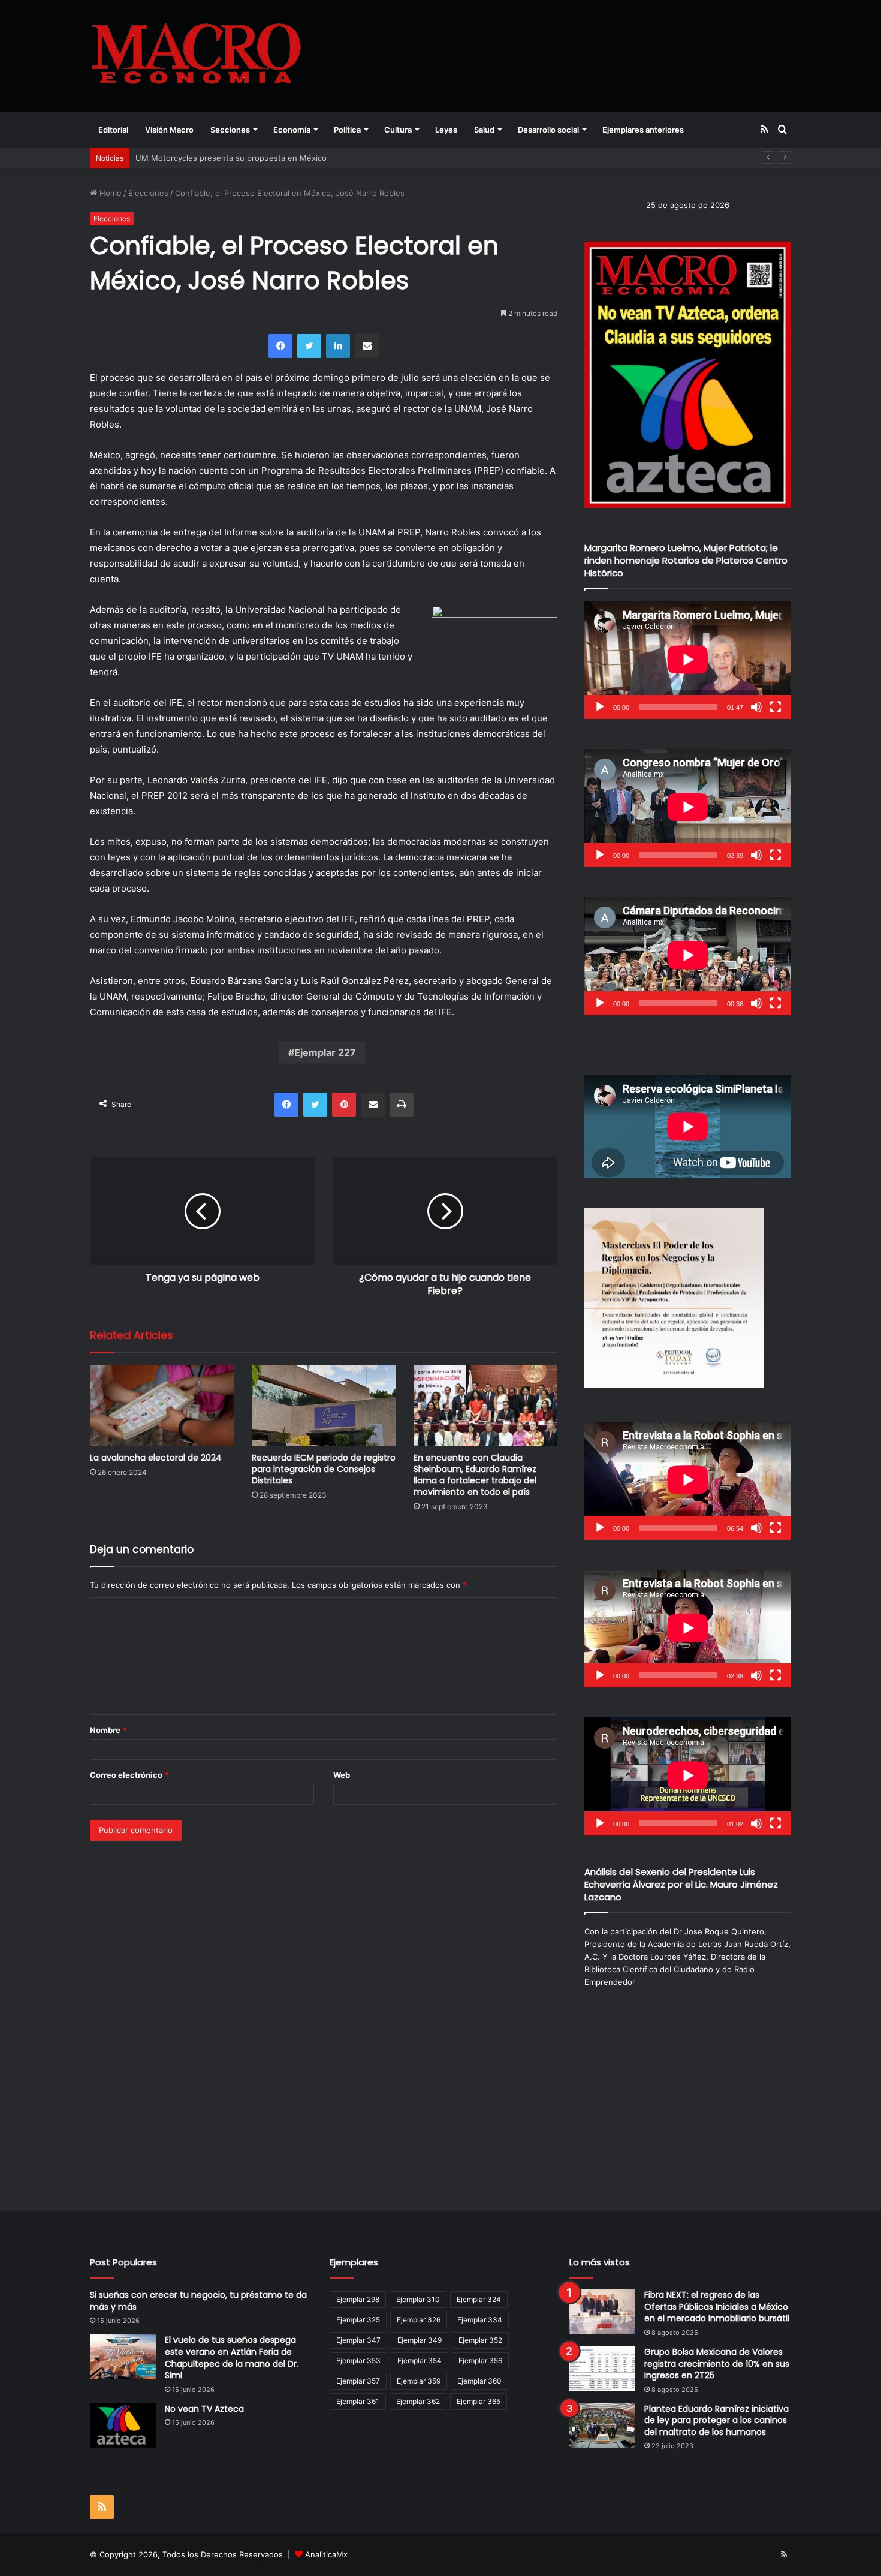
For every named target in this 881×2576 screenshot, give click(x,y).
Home (109, 193)
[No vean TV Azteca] (123, 2426)
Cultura (398, 130)
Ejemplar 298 (358, 2299)
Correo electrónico (129, 1775)
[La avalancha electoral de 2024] (162, 1405)
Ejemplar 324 (479, 2299)
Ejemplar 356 (480, 2360)
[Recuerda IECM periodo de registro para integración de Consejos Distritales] (324, 1405)
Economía (292, 130)
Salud (484, 130)
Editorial (113, 130)
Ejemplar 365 (479, 2401)
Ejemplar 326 (419, 2320)
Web (342, 1775)
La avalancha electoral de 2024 (156, 1458)
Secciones (230, 130)
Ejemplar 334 (480, 2320)
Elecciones (148, 193)
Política (347, 130)
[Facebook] (280, 346)
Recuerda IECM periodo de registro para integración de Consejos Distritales (324, 1469)
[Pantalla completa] (776, 707)
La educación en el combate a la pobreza (212, 158)
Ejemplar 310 (418, 2299)
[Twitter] (309, 346)
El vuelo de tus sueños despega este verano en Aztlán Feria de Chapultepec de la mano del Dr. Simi (232, 2357)
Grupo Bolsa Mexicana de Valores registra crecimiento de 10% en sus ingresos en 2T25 (717, 2363)
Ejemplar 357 (358, 2381)
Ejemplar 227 (325, 1052)
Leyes (446, 130)
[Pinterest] (344, 1105)
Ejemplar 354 (420, 2360)
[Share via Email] (367, 346)
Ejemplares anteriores (643, 130)
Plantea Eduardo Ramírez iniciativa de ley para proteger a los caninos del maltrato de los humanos (716, 2420)
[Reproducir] (600, 707)
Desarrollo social (548, 130)
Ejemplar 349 (420, 2340)
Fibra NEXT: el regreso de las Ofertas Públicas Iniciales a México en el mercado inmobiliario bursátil (717, 2306)
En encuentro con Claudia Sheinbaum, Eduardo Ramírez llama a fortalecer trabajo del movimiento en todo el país (475, 1475)
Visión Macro (169, 130)
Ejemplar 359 (419, 2381)
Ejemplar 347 (358, 2340)
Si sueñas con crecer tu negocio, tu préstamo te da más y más (198, 2301)
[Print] (402, 1105)
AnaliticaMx (326, 2554)
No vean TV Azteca (204, 2409)
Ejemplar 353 (358, 2360)
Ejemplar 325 (358, 2320)
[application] (688, 660)
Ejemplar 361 (358, 2401)
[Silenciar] (756, 707)
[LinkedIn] (338, 346)
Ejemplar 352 (480, 2340)
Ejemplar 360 (479, 2381)
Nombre (108, 1730)
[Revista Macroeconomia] (196, 55)
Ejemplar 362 (418, 2401)
